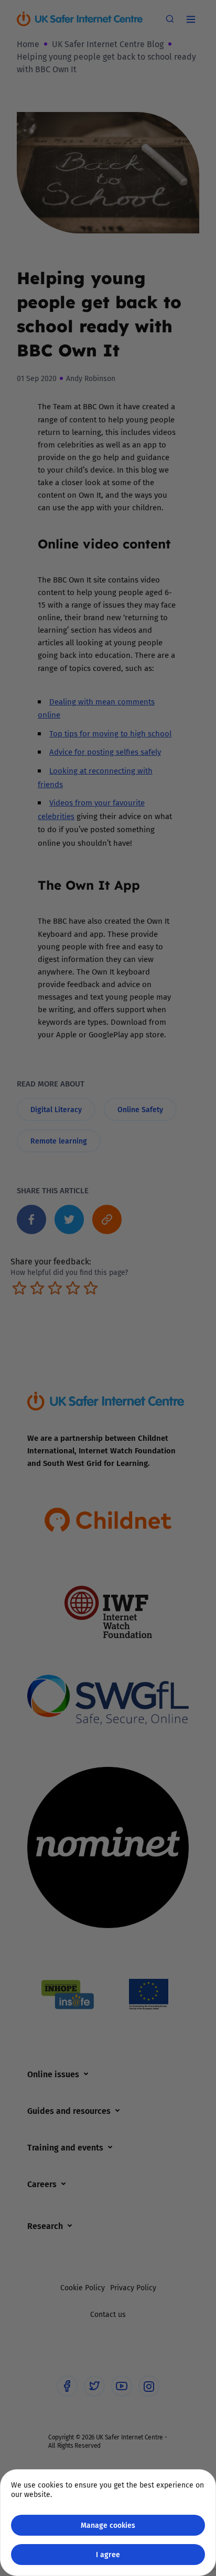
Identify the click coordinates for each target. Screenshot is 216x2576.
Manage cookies (108, 2525)
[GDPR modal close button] (195, 21)
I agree (108, 2554)
